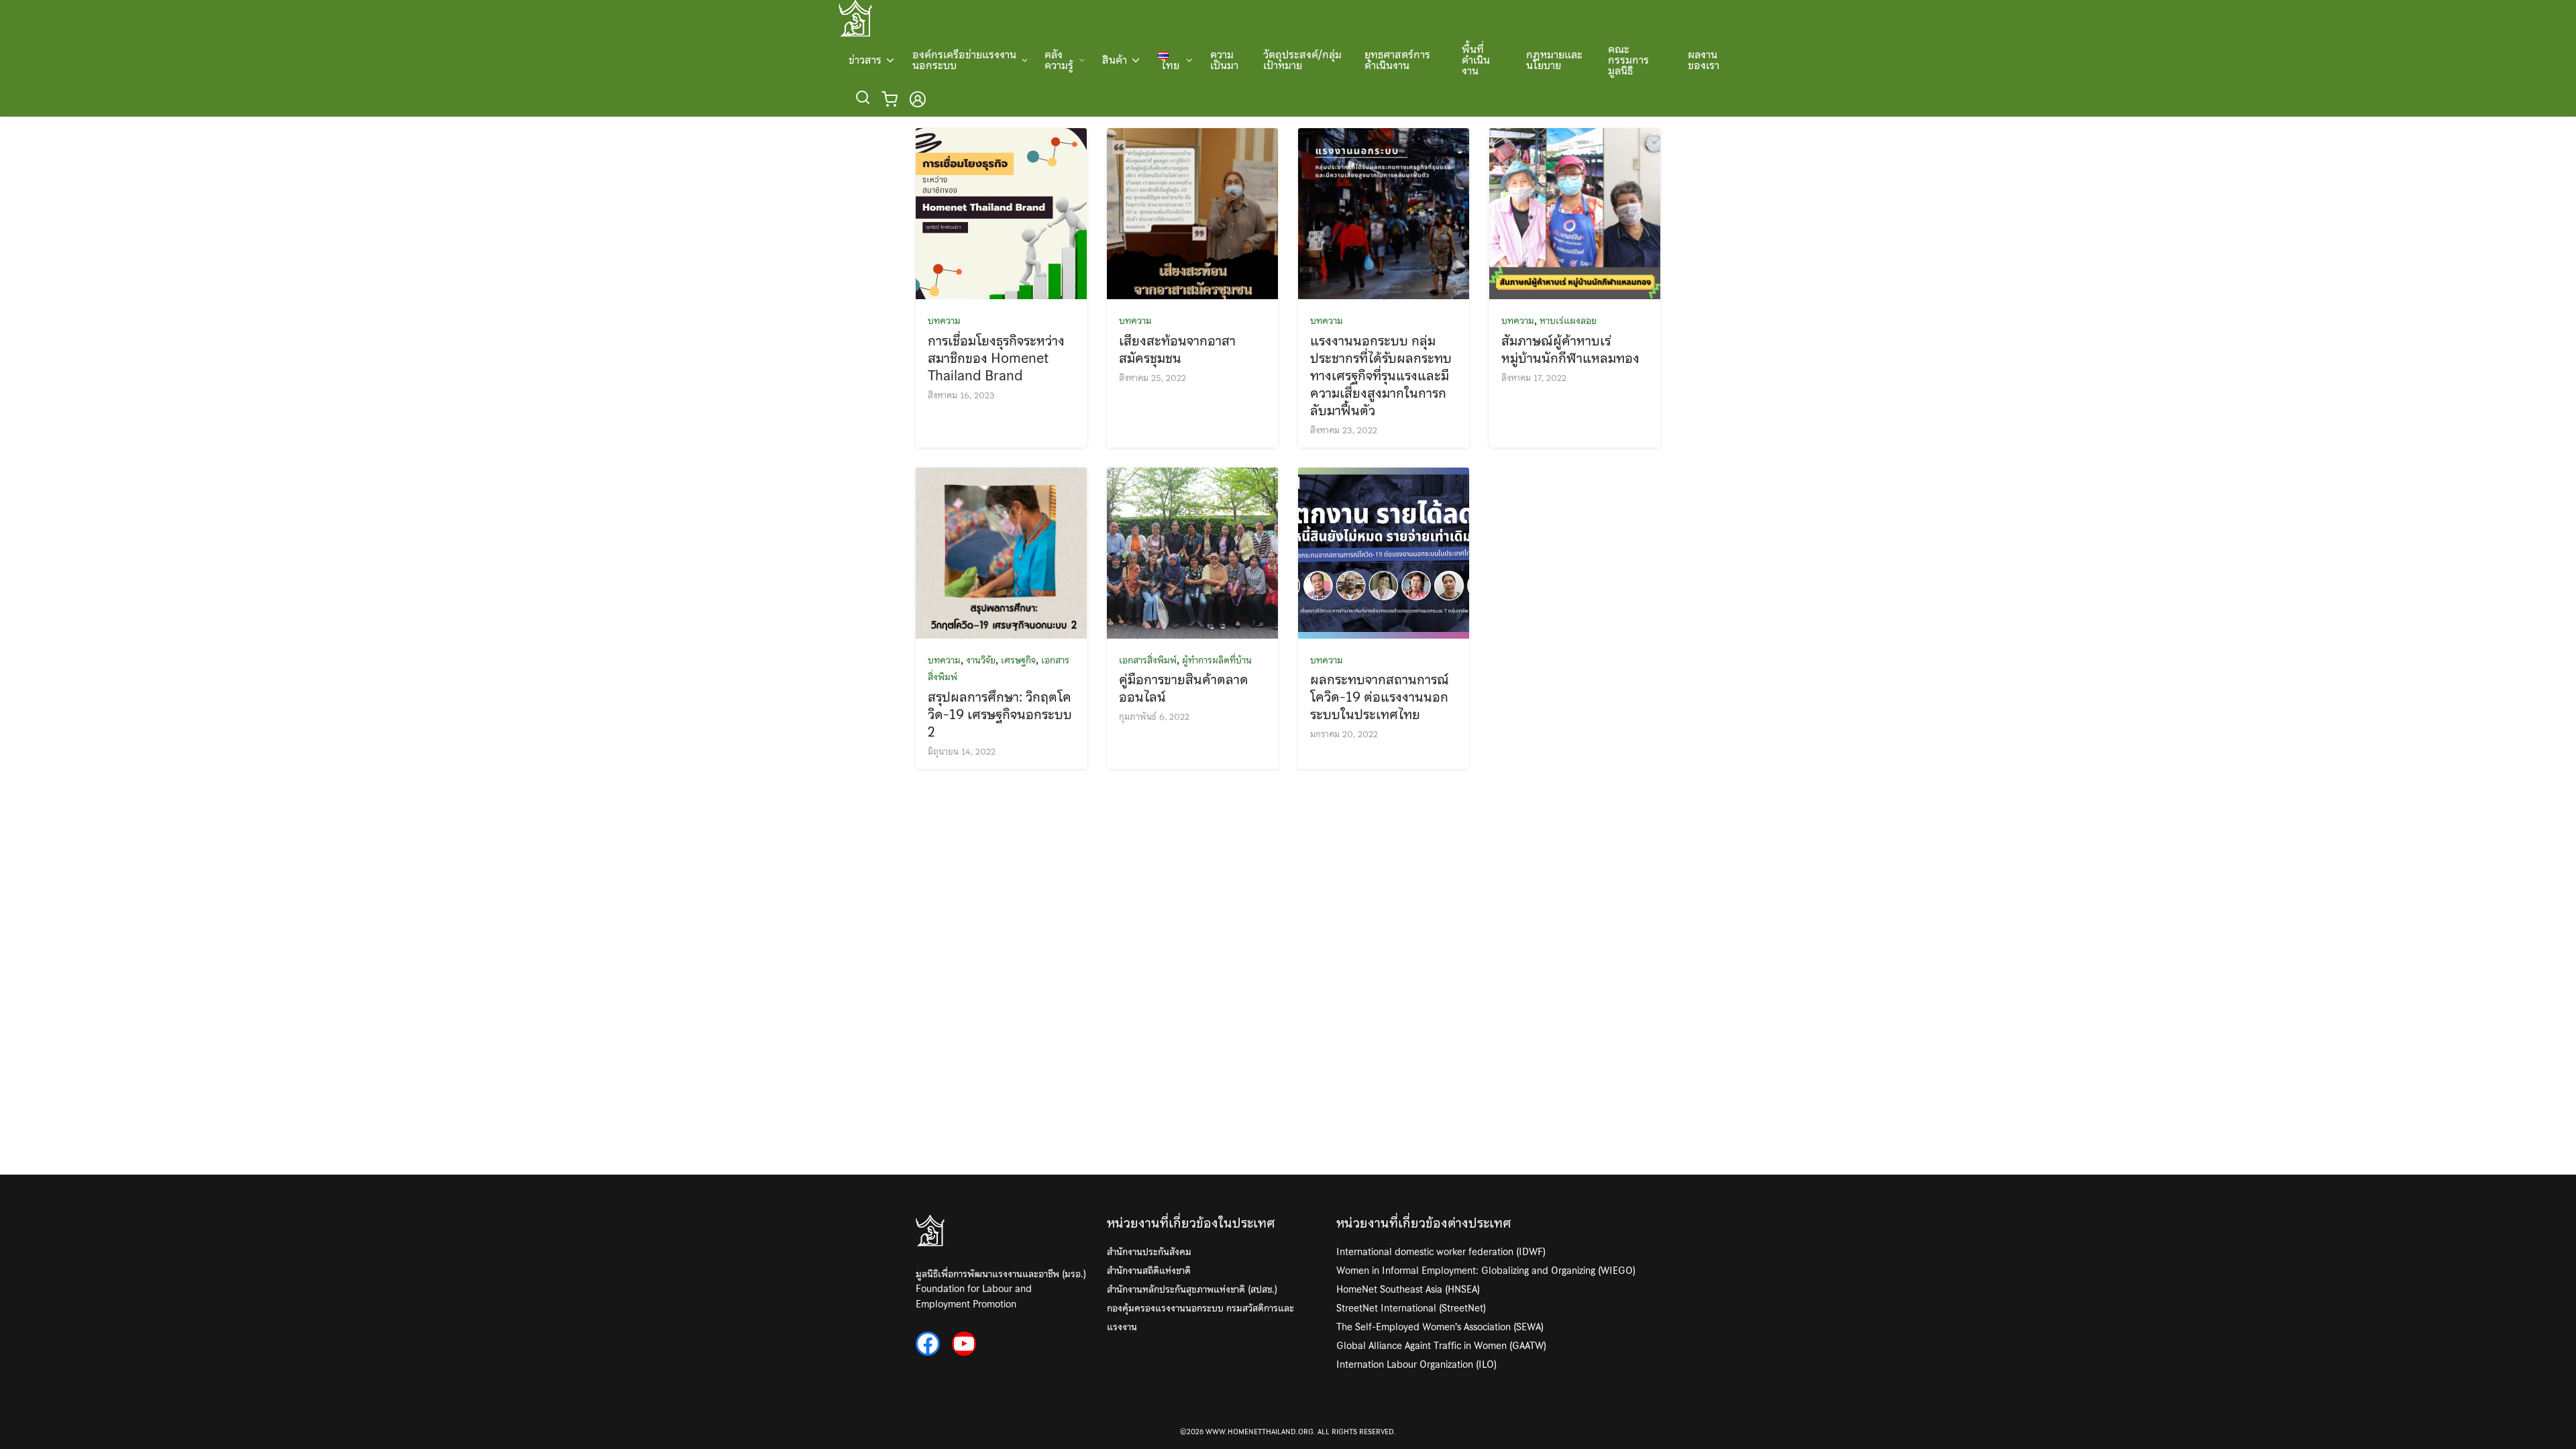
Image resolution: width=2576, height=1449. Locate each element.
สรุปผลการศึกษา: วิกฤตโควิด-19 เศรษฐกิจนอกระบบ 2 (1000, 714)
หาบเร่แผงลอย (1568, 321)
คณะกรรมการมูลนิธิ (1628, 60)
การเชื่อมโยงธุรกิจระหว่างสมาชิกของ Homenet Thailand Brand (996, 358)
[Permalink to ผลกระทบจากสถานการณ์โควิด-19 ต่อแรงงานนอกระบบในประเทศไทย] (1384, 551)
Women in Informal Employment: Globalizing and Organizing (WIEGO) (1486, 1271)
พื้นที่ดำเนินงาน (1476, 60)
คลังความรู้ (1059, 60)
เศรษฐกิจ (1018, 660)
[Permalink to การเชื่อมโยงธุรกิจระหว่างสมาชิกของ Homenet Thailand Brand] (1001, 212)
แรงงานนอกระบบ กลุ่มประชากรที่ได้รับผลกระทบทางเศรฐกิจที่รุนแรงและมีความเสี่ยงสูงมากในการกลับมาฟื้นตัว (1381, 376)
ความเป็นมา (1224, 60)
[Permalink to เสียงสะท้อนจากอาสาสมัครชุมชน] (1192, 212)
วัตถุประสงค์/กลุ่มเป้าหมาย (1302, 60)
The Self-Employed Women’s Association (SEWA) (1440, 1327)
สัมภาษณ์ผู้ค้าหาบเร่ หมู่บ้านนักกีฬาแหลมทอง (1570, 350)
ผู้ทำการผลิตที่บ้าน (1217, 660)
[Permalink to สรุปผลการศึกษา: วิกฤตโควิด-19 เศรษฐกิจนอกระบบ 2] (1001, 551)
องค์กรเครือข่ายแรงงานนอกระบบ (964, 60)
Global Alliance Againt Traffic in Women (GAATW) (1441, 1346)
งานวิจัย (981, 660)
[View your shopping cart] (892, 99)
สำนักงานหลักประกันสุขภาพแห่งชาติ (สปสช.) (1192, 1289)
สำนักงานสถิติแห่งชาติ (1149, 1271)
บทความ (944, 321)
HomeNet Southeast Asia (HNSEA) (1408, 1289)
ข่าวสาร (865, 60)
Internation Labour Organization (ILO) (1416, 1364)
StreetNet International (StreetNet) (1411, 1308)
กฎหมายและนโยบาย (1554, 60)
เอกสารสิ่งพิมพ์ (1148, 660)
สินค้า (1115, 60)
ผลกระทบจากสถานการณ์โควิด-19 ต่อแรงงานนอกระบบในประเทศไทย (1380, 697)
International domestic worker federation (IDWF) (1441, 1252)
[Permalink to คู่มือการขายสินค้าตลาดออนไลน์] (1192, 551)
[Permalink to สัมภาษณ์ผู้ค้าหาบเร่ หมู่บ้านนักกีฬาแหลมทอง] (1575, 212)
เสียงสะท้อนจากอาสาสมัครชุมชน (1177, 350)
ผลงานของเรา (1704, 60)
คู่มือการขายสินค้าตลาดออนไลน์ (1184, 688)
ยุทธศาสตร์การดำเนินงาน (1397, 60)
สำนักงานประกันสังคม (1149, 1252)
